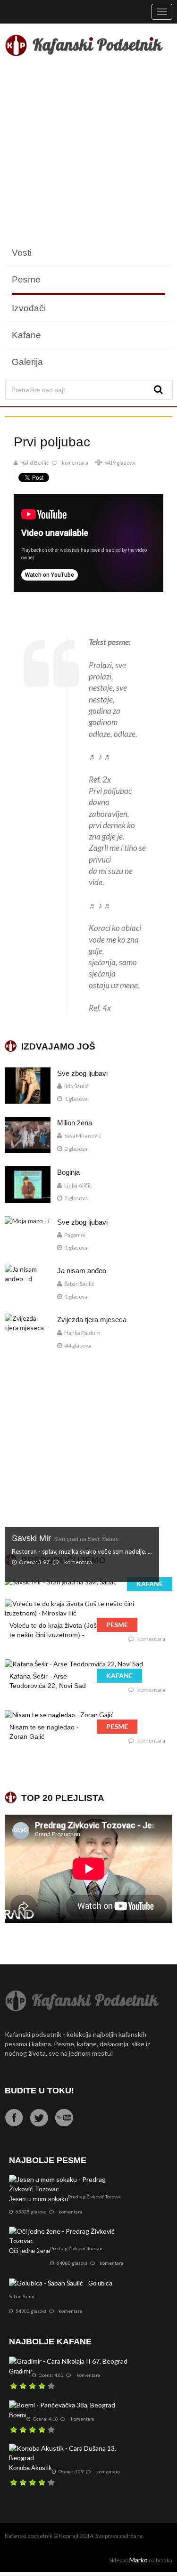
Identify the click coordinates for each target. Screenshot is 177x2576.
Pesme (26, 279)
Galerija (27, 362)
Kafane (26, 335)
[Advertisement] (88, 151)
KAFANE (150, 1584)
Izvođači (29, 308)
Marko (139, 2560)
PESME (117, 1625)
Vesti (22, 253)
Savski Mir (65, 1538)
